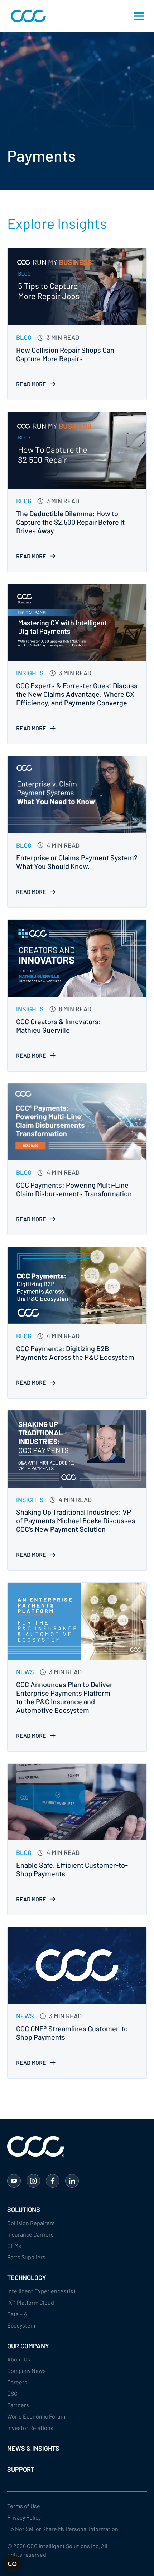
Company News (27, 2371)
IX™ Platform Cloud (31, 2302)
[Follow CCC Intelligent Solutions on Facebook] (53, 2181)
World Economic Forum (36, 2416)
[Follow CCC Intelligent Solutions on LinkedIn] (72, 2181)
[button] (139, 16)
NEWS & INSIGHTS (33, 2448)
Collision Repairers (31, 2223)
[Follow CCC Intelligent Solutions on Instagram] (33, 2181)
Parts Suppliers (26, 2257)
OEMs (14, 2246)
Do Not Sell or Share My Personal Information (63, 2529)
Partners (18, 2405)
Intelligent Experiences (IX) (41, 2291)
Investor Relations (30, 2428)
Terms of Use (24, 2506)
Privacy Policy (24, 2517)
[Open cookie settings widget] (12, 2564)
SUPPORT (21, 2469)
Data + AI (18, 2314)
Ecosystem (21, 2325)
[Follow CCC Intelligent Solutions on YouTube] (14, 2181)
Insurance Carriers (30, 2234)
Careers (17, 2382)
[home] (27, 16)
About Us (19, 2359)
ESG (12, 2393)
